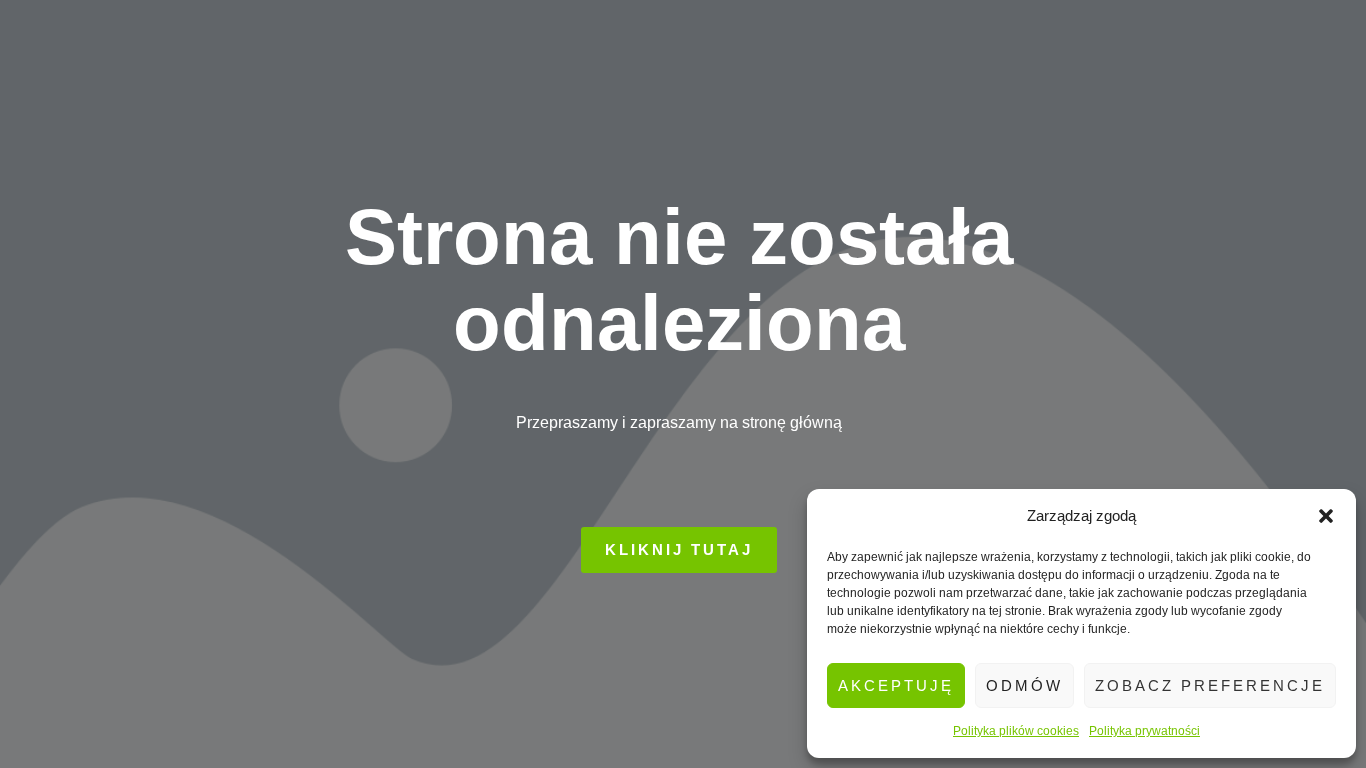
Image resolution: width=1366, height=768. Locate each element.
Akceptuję (896, 685)
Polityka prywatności (1144, 731)
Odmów (1024, 685)
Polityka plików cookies (1016, 731)
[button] (1326, 516)
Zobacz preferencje (1210, 685)
